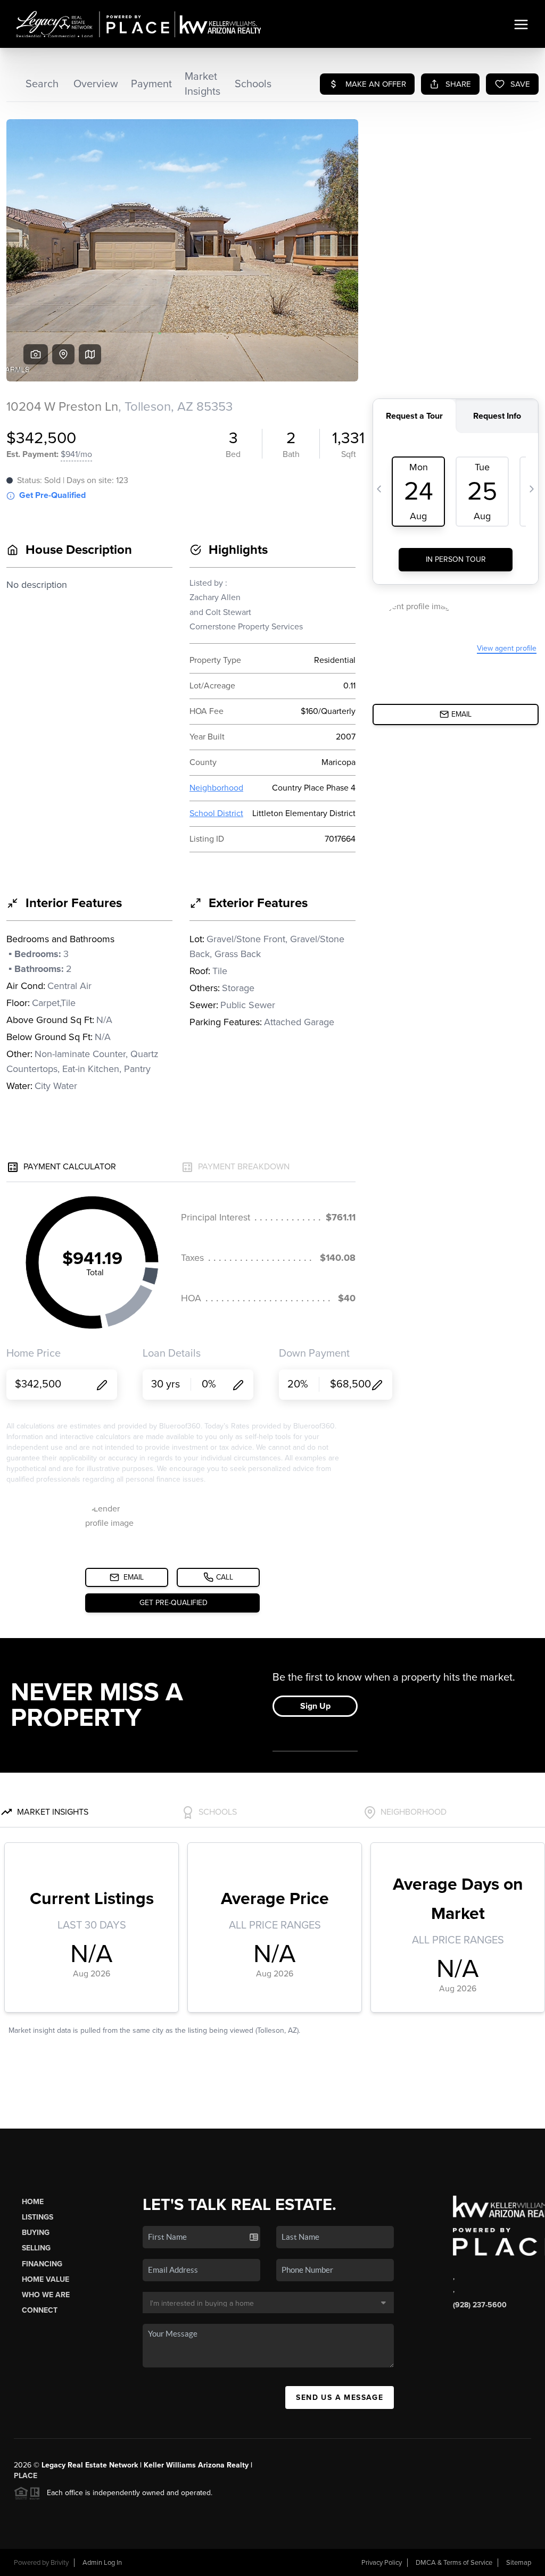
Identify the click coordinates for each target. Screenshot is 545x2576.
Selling (36, 2248)
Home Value (46, 2279)
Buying (36, 2233)
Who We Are (46, 2295)
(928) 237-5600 (480, 2305)
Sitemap (519, 2563)
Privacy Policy (382, 2563)
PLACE (26, 2476)
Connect (40, 2310)
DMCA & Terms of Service (454, 2563)
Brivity (60, 2563)
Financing (42, 2264)
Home (33, 2202)
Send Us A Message (340, 2398)
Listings (38, 2217)
